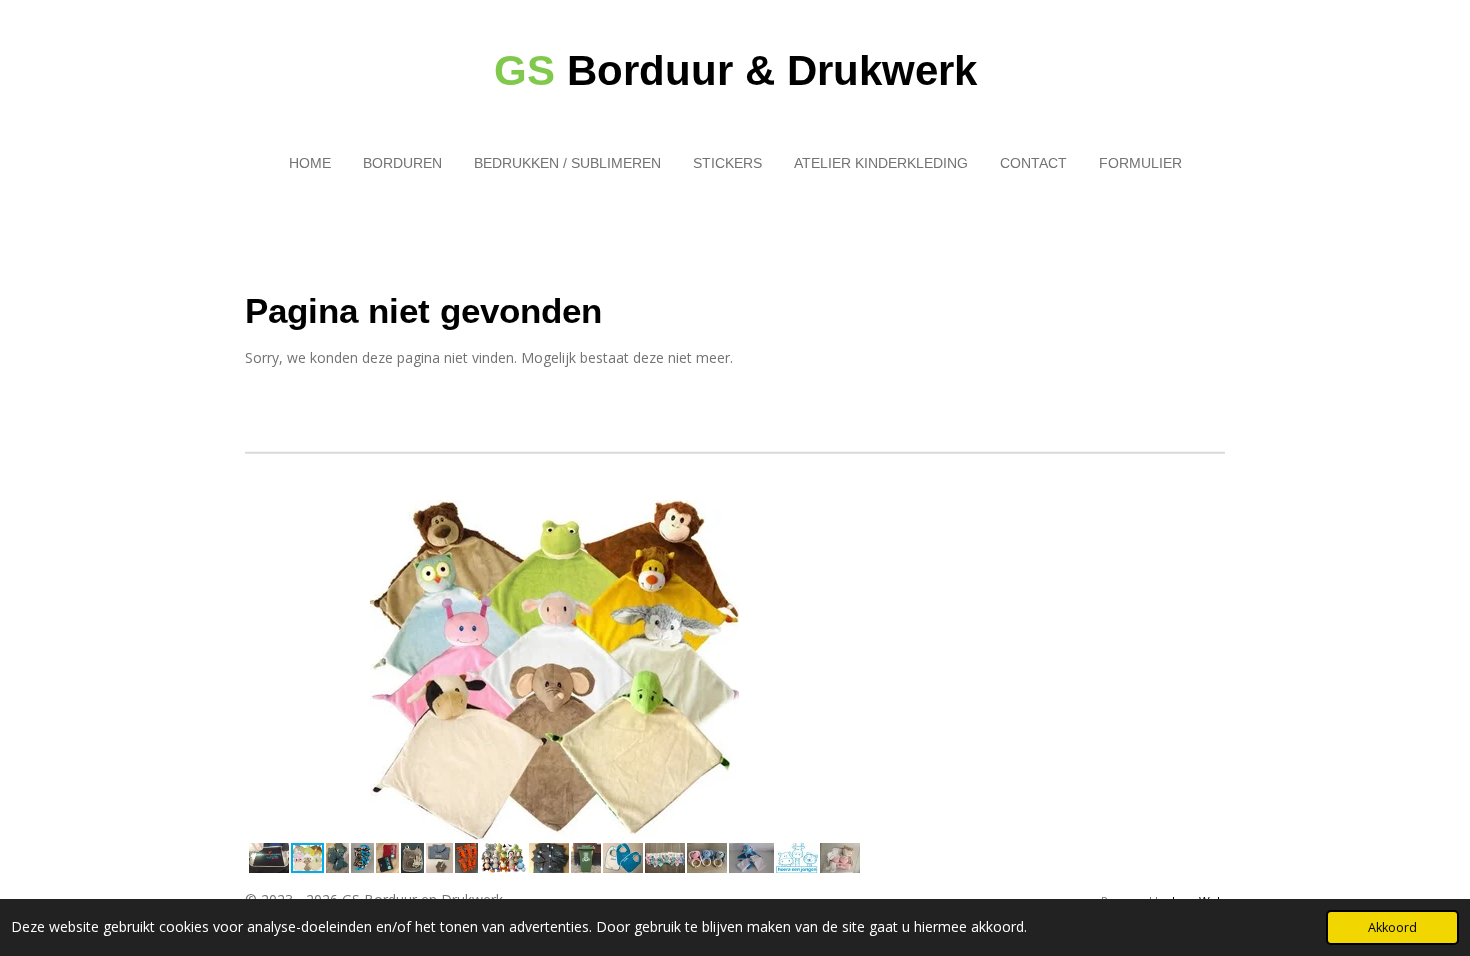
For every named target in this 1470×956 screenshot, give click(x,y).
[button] (845, 518)
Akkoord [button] (1392, 927)
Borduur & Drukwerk (735, 70)
